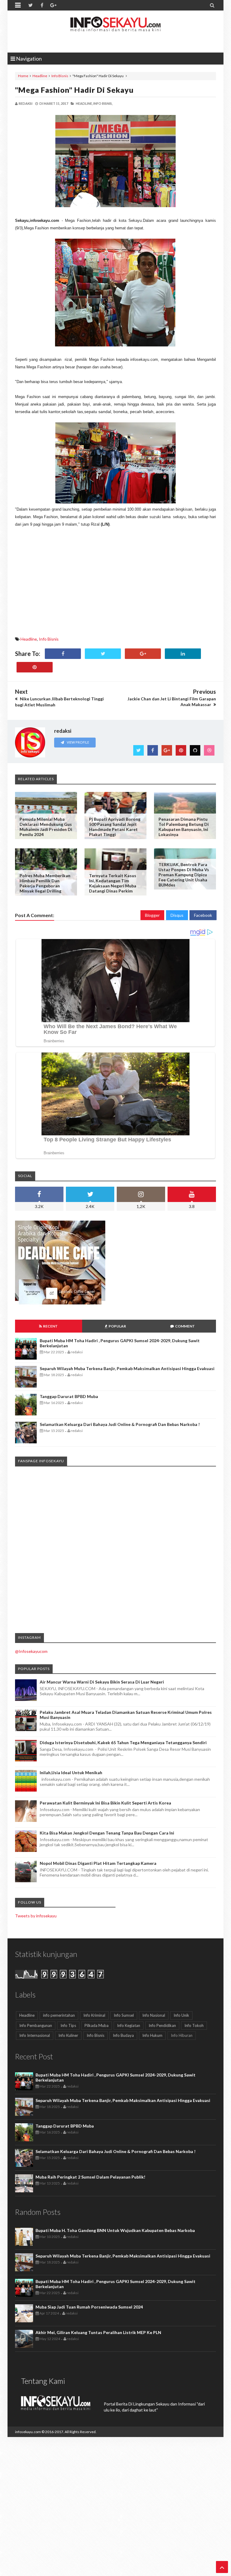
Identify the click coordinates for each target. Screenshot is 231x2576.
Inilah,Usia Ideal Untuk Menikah (71, 1773)
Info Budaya (123, 2035)
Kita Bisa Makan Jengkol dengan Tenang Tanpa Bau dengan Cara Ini (107, 1833)
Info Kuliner (68, 2035)
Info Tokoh (194, 2025)
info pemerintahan (59, 2015)
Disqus (177, 915)
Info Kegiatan (129, 2025)
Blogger (152, 915)
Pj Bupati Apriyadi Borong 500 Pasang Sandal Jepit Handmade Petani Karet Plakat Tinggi (115, 827)
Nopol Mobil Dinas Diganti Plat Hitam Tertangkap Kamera (98, 1863)
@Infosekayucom (31, 1651)
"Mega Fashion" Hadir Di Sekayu (74, 90)
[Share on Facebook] (63, 654)
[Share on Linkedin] (183, 654)
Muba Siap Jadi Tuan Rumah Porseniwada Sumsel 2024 (89, 2307)
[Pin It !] (35, 667)
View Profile (78, 742)
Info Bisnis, (103, 103)
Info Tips (68, 2025)
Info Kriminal (94, 2015)
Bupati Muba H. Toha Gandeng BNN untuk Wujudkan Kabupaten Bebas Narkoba (115, 2230)
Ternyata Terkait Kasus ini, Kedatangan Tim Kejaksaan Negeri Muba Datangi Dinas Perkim (113, 883)
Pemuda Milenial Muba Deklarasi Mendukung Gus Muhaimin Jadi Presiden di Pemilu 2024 (46, 827)
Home (23, 76)
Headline (40, 76)
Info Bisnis (60, 76)
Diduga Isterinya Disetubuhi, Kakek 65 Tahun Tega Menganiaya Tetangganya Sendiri (123, 1742)
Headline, (84, 103)
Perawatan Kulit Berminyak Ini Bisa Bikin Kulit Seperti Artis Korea (105, 1803)
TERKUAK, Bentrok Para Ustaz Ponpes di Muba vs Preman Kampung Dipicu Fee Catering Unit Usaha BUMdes (184, 875)
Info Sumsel (124, 2015)
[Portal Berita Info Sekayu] (115, 30)
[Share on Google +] (143, 654)
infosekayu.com (28, 2432)
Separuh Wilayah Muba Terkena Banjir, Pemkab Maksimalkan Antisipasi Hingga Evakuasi (127, 1368)
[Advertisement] (115, 584)
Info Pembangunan (36, 2025)
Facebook (203, 915)
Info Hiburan (182, 2035)
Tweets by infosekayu (36, 1916)
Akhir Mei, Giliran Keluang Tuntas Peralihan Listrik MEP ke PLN (98, 2332)
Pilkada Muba (97, 2025)
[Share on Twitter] (103, 654)
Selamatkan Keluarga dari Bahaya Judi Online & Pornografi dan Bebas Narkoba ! (120, 1424)
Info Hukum (152, 2035)
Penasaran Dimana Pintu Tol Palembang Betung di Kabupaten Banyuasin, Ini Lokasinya (184, 827)
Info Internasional (35, 2035)
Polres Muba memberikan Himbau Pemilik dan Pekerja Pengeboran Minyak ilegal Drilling (45, 883)
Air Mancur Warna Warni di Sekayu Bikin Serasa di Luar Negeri (102, 1682)
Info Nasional (154, 2015)
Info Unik (181, 2015)
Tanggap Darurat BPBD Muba (69, 1396)
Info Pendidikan (162, 2025)
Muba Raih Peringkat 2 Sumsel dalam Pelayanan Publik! (90, 2177)
